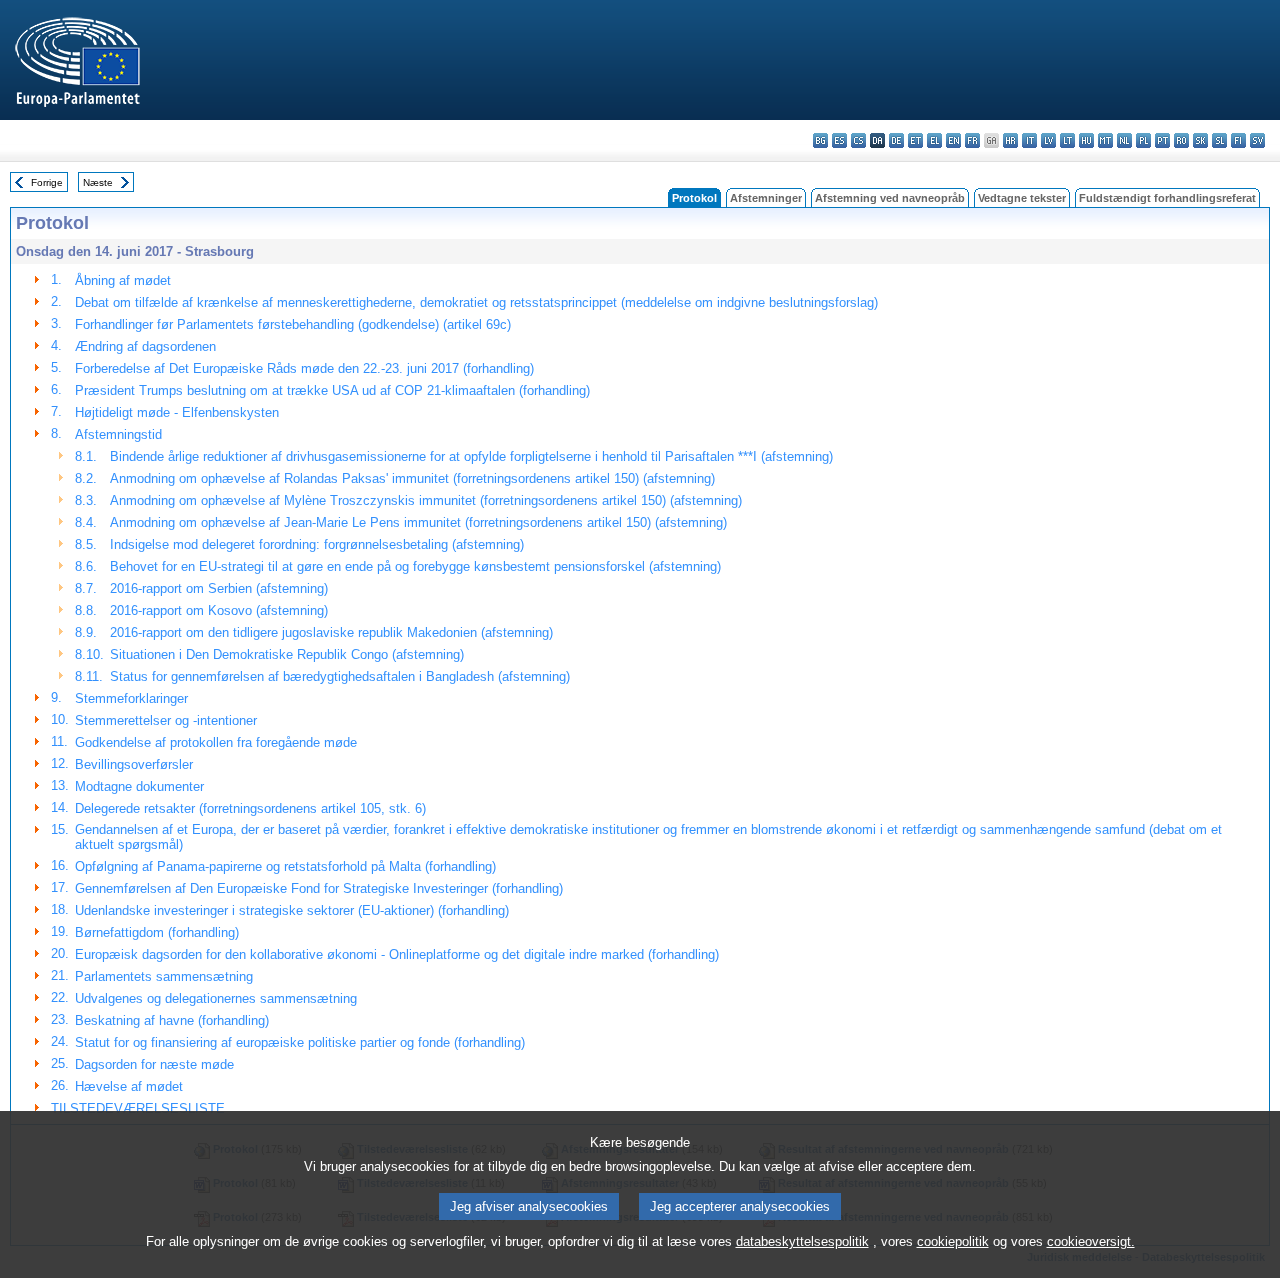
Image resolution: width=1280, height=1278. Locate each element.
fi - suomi (1238, 140)
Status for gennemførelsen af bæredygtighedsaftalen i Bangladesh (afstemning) (340, 676)
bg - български (820, 140)
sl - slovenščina (1219, 140)
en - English (953, 140)
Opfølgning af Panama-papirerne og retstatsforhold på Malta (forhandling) (285, 866)
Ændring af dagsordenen (145, 346)
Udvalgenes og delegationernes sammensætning (216, 998)
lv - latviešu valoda (1048, 140)
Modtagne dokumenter (139, 786)
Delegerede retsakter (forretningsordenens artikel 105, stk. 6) (250, 808)
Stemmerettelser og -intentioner (166, 720)
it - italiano (1029, 140)
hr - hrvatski (1010, 140)
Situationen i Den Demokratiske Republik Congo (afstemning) (287, 654)
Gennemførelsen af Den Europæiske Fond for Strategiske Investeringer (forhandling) (319, 888)
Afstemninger (766, 198)
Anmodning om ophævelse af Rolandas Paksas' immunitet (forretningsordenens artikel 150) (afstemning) (412, 478)
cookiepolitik (953, 1241)
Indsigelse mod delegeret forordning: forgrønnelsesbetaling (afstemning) (317, 544)
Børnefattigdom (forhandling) (157, 932)
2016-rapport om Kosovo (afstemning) (219, 610)
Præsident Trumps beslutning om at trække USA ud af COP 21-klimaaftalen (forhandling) (332, 390)
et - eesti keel (915, 140)
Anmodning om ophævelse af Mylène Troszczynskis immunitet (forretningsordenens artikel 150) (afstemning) (426, 500)
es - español (839, 140)
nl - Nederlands (1124, 140)
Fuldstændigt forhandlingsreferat (1167, 198)
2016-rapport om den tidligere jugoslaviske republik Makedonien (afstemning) (331, 632)
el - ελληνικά (934, 140)
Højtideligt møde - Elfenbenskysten (177, 412)
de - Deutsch (896, 140)
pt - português (1162, 140)
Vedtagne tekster (1022, 198)
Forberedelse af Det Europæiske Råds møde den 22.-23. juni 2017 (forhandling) (304, 368)
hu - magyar (1086, 140)
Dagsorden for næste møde (154, 1064)
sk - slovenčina (1200, 140)
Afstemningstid (118, 434)
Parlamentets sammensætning (164, 976)
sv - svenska (1257, 140)
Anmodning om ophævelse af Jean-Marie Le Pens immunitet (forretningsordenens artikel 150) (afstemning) (418, 522)
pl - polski (1143, 140)
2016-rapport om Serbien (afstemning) (219, 588)
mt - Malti (1105, 140)
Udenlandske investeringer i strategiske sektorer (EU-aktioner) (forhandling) (292, 910)
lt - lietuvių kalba (1067, 140)
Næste (98, 182)
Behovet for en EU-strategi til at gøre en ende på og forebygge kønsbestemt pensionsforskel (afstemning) (415, 566)
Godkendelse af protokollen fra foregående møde (216, 742)
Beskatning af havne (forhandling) (172, 1020)
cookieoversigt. (1091, 1241)
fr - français (972, 140)
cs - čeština (858, 140)
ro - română (1181, 140)
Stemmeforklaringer (131, 698)
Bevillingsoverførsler (134, 764)
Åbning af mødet (123, 280)
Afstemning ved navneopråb (890, 198)
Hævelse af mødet (129, 1086)
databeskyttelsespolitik (802, 1241)
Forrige (47, 182)
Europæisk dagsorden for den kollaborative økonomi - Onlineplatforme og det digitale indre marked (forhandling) (397, 954)
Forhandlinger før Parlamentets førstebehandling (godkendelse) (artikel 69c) (293, 324)
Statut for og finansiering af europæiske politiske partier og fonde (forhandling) (300, 1042)
